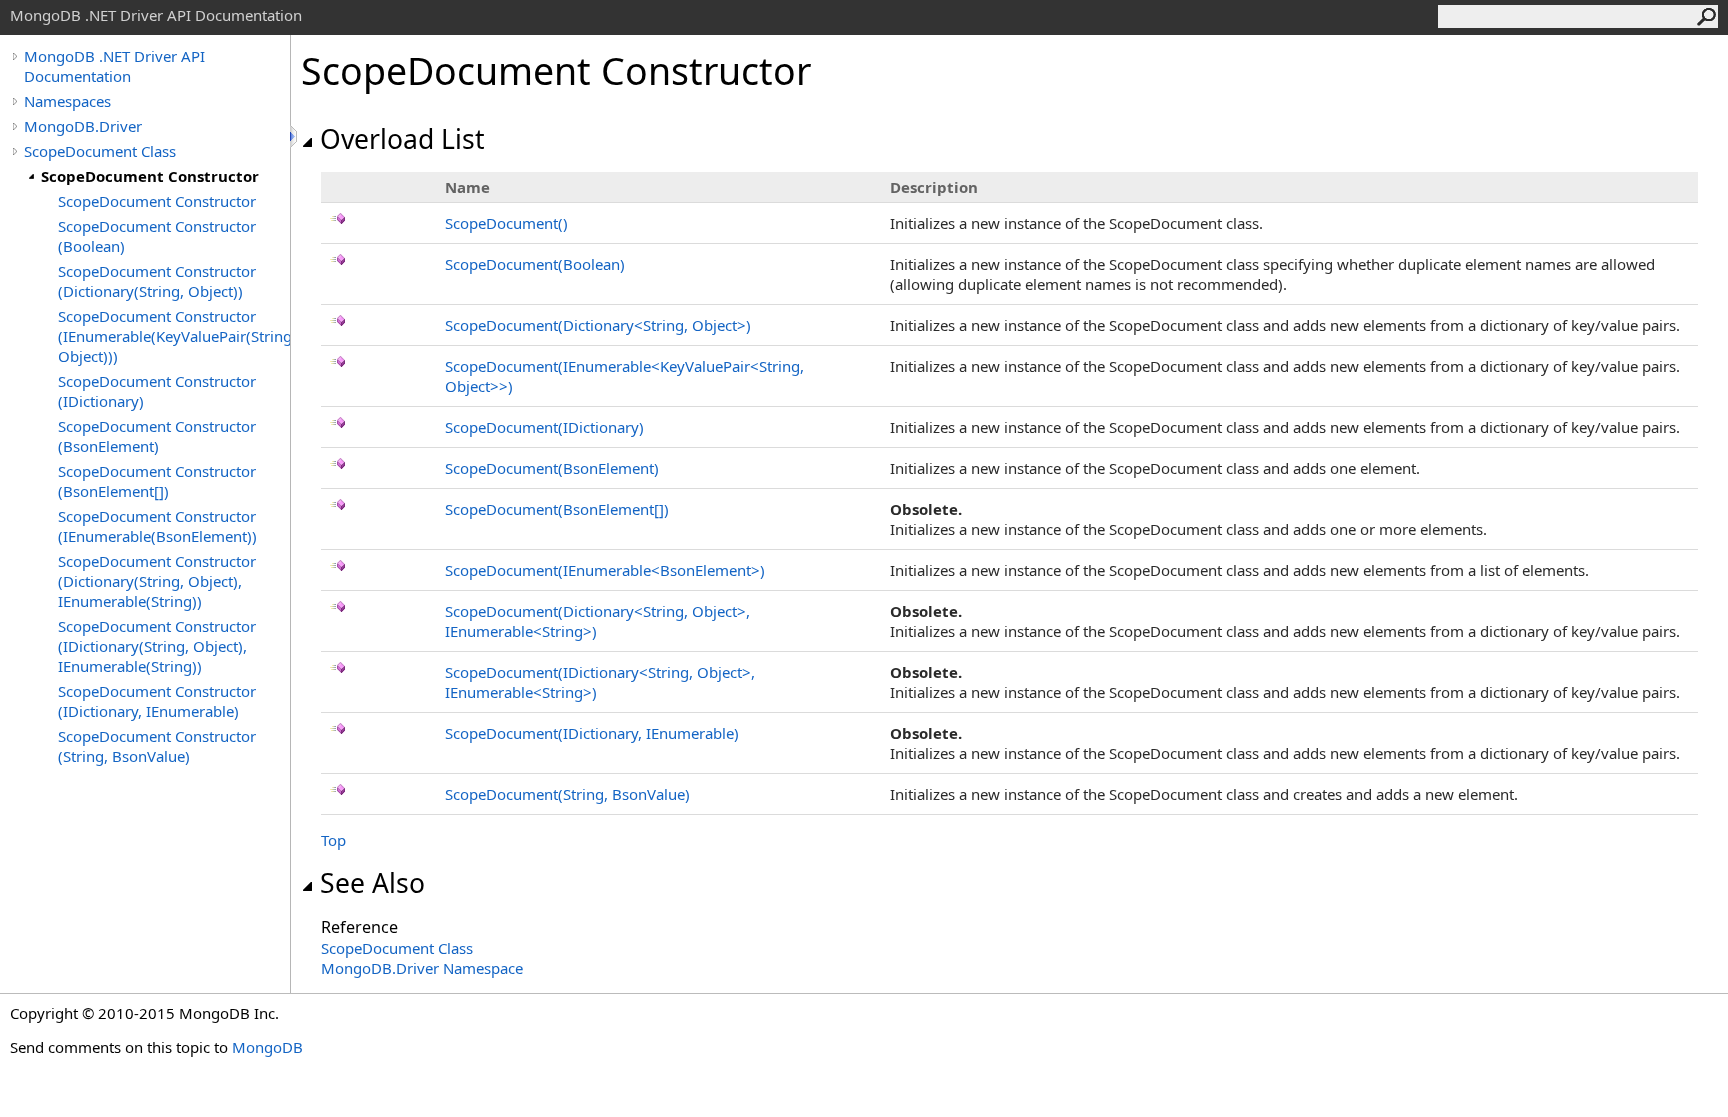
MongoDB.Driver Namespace (422, 968)
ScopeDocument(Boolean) (535, 264)
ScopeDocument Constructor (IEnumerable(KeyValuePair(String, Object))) (174, 336)
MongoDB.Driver (83, 126)
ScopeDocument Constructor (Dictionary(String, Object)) (157, 281)
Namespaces (67, 101)
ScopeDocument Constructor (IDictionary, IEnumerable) (157, 701)
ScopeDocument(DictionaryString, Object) (598, 325)
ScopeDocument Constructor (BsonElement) (157, 436)
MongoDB (267, 1047)
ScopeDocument (506, 223)
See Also (372, 883)
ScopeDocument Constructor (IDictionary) (157, 391)
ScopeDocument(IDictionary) (544, 427)
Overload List (402, 139)
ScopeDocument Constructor (150, 176)
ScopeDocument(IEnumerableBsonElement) (605, 570)
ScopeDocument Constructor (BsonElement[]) (157, 481)
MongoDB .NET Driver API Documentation (114, 66)
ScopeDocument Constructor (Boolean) (157, 236)
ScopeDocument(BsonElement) (552, 468)
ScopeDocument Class (100, 151)
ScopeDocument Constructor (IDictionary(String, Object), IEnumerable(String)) (157, 646)
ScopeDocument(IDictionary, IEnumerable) (592, 733)
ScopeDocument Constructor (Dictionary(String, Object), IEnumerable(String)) (157, 581)
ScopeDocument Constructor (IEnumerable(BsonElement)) (157, 526)
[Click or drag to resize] (295, 136)
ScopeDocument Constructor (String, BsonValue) (157, 746)
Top (333, 840)
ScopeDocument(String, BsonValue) (567, 794)
